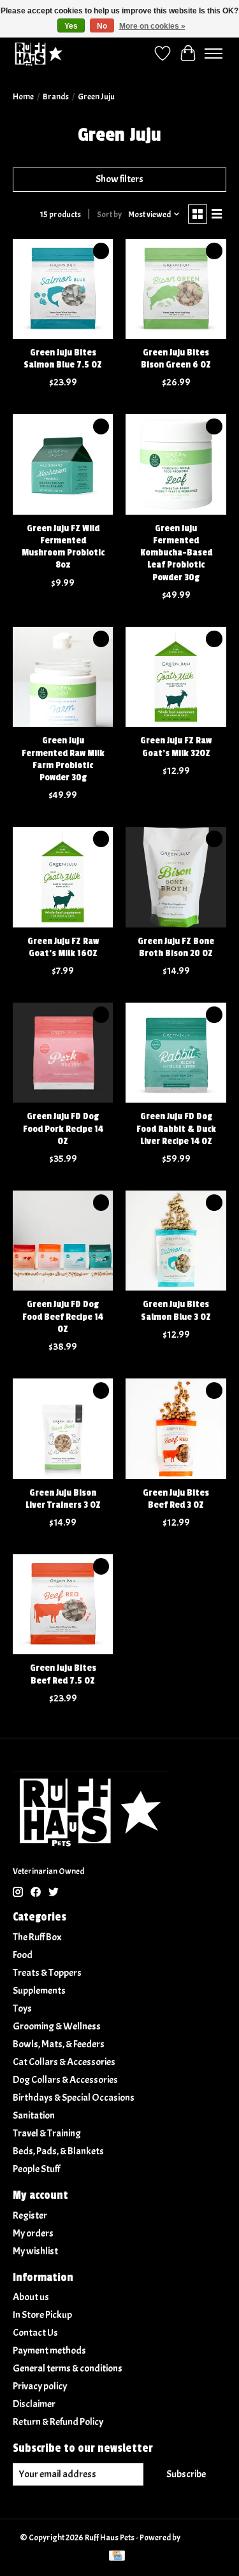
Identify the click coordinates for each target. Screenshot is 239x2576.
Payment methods (49, 2351)
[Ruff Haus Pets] (39, 53)
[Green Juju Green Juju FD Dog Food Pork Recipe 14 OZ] (63, 1053)
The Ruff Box (37, 1937)
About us (31, 2297)
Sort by (109, 214)
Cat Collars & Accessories (64, 2062)
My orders (33, 2233)
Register (30, 2215)
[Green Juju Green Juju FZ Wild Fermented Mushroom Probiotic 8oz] (63, 464)
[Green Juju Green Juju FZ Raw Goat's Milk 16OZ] (63, 877)
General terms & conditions (68, 2368)
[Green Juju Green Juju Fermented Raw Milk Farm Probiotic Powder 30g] (63, 677)
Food (23, 1955)
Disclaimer (34, 2404)
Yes (71, 26)
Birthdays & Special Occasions (74, 2098)
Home (23, 97)
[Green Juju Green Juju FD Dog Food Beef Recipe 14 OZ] (63, 1241)
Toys (22, 2008)
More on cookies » (152, 26)
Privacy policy (40, 2386)
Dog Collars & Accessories (65, 2080)
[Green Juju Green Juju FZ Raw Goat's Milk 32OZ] (176, 677)
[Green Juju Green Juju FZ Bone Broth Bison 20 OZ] (176, 877)
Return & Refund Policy (58, 2422)
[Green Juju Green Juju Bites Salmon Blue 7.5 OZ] (63, 289)
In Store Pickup (42, 2315)
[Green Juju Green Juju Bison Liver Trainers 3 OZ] (63, 1428)
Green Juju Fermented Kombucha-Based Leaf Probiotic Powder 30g (176, 553)
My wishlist (35, 2251)
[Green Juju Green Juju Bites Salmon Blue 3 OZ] (176, 1241)
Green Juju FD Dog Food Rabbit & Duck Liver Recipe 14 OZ (176, 1128)
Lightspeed (200, 2537)
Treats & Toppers (47, 1973)
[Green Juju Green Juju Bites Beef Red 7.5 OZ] (63, 1604)
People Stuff (36, 2169)
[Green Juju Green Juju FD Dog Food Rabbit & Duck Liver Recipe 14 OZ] (176, 1053)
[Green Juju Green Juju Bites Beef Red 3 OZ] (176, 1428)
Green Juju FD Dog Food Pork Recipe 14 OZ (63, 1128)
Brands (56, 97)
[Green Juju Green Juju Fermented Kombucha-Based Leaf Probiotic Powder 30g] (176, 464)
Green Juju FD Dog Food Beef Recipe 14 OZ (63, 1316)
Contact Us (35, 2333)
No (102, 26)
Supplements (39, 1991)
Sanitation (34, 2115)
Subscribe (186, 2474)
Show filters (119, 179)
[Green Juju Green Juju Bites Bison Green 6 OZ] (176, 289)
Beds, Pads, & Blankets (58, 2151)
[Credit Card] (117, 2557)
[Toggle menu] (214, 54)
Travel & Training (47, 2133)
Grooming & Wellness (57, 2026)
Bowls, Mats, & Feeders (59, 2044)
